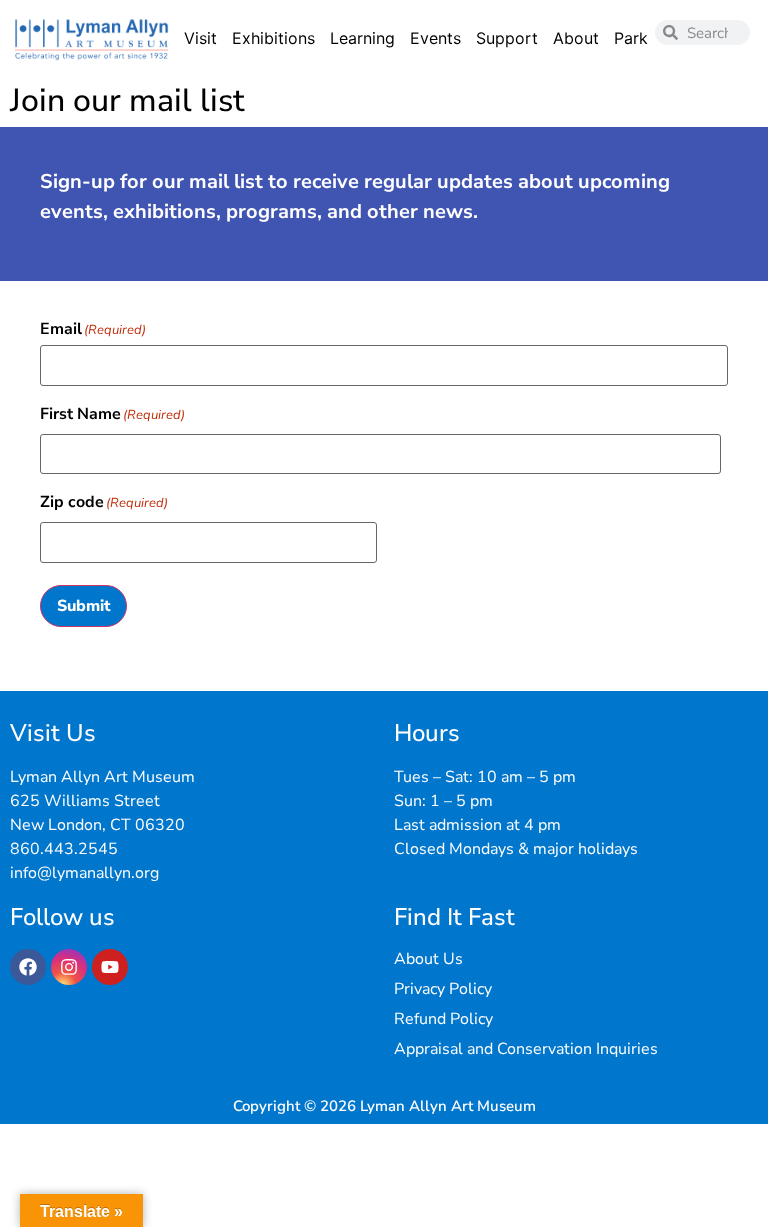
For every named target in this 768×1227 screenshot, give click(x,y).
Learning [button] (362, 38)
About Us (428, 959)
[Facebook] (28, 967)
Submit (83, 606)
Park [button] (631, 38)
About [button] (576, 38)
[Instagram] (69, 967)
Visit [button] (200, 38)
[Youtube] (110, 967)
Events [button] (435, 38)
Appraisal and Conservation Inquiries (526, 1049)
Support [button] (507, 38)
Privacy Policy (443, 989)
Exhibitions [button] (273, 38)
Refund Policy (443, 1019)
